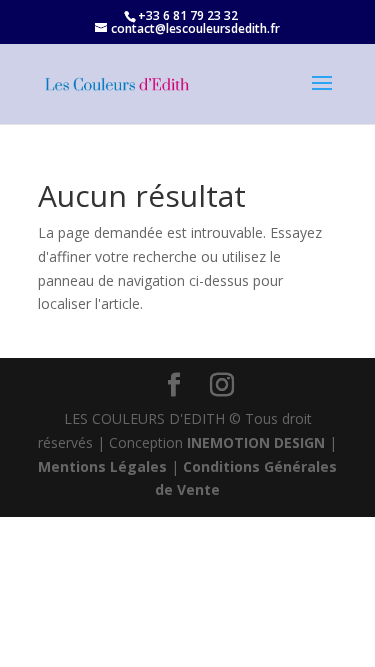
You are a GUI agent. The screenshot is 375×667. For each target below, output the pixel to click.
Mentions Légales (102, 466)
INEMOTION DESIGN (256, 442)
